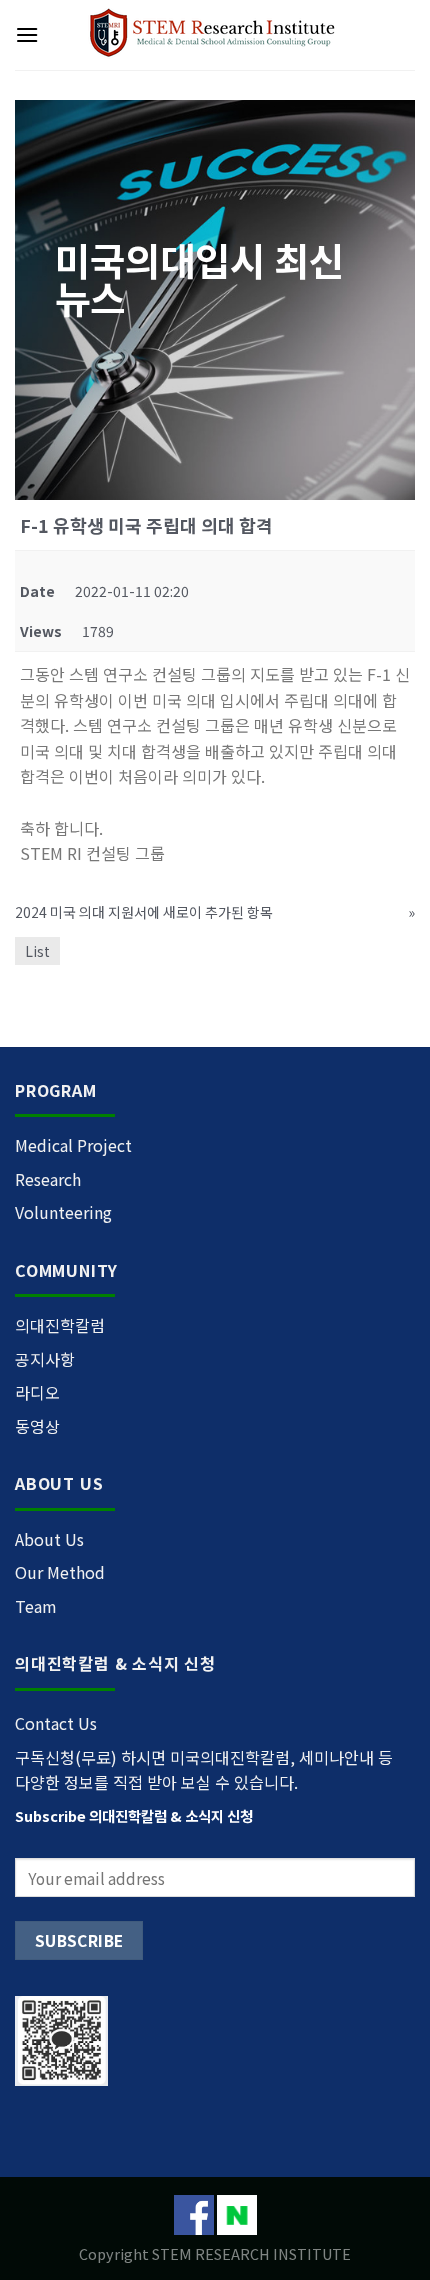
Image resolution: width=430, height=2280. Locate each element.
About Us (49, 1539)
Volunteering (63, 1212)
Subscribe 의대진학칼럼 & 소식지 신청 (134, 1815)
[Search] (407, 35)
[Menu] (27, 34)
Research (48, 1179)
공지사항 (45, 1359)
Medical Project (73, 1145)
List (37, 951)
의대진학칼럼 (60, 1325)
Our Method (60, 1572)
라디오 (37, 1392)
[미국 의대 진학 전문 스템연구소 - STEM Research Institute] (215, 35)
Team (36, 1606)
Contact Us (56, 1723)
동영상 (37, 1426)
